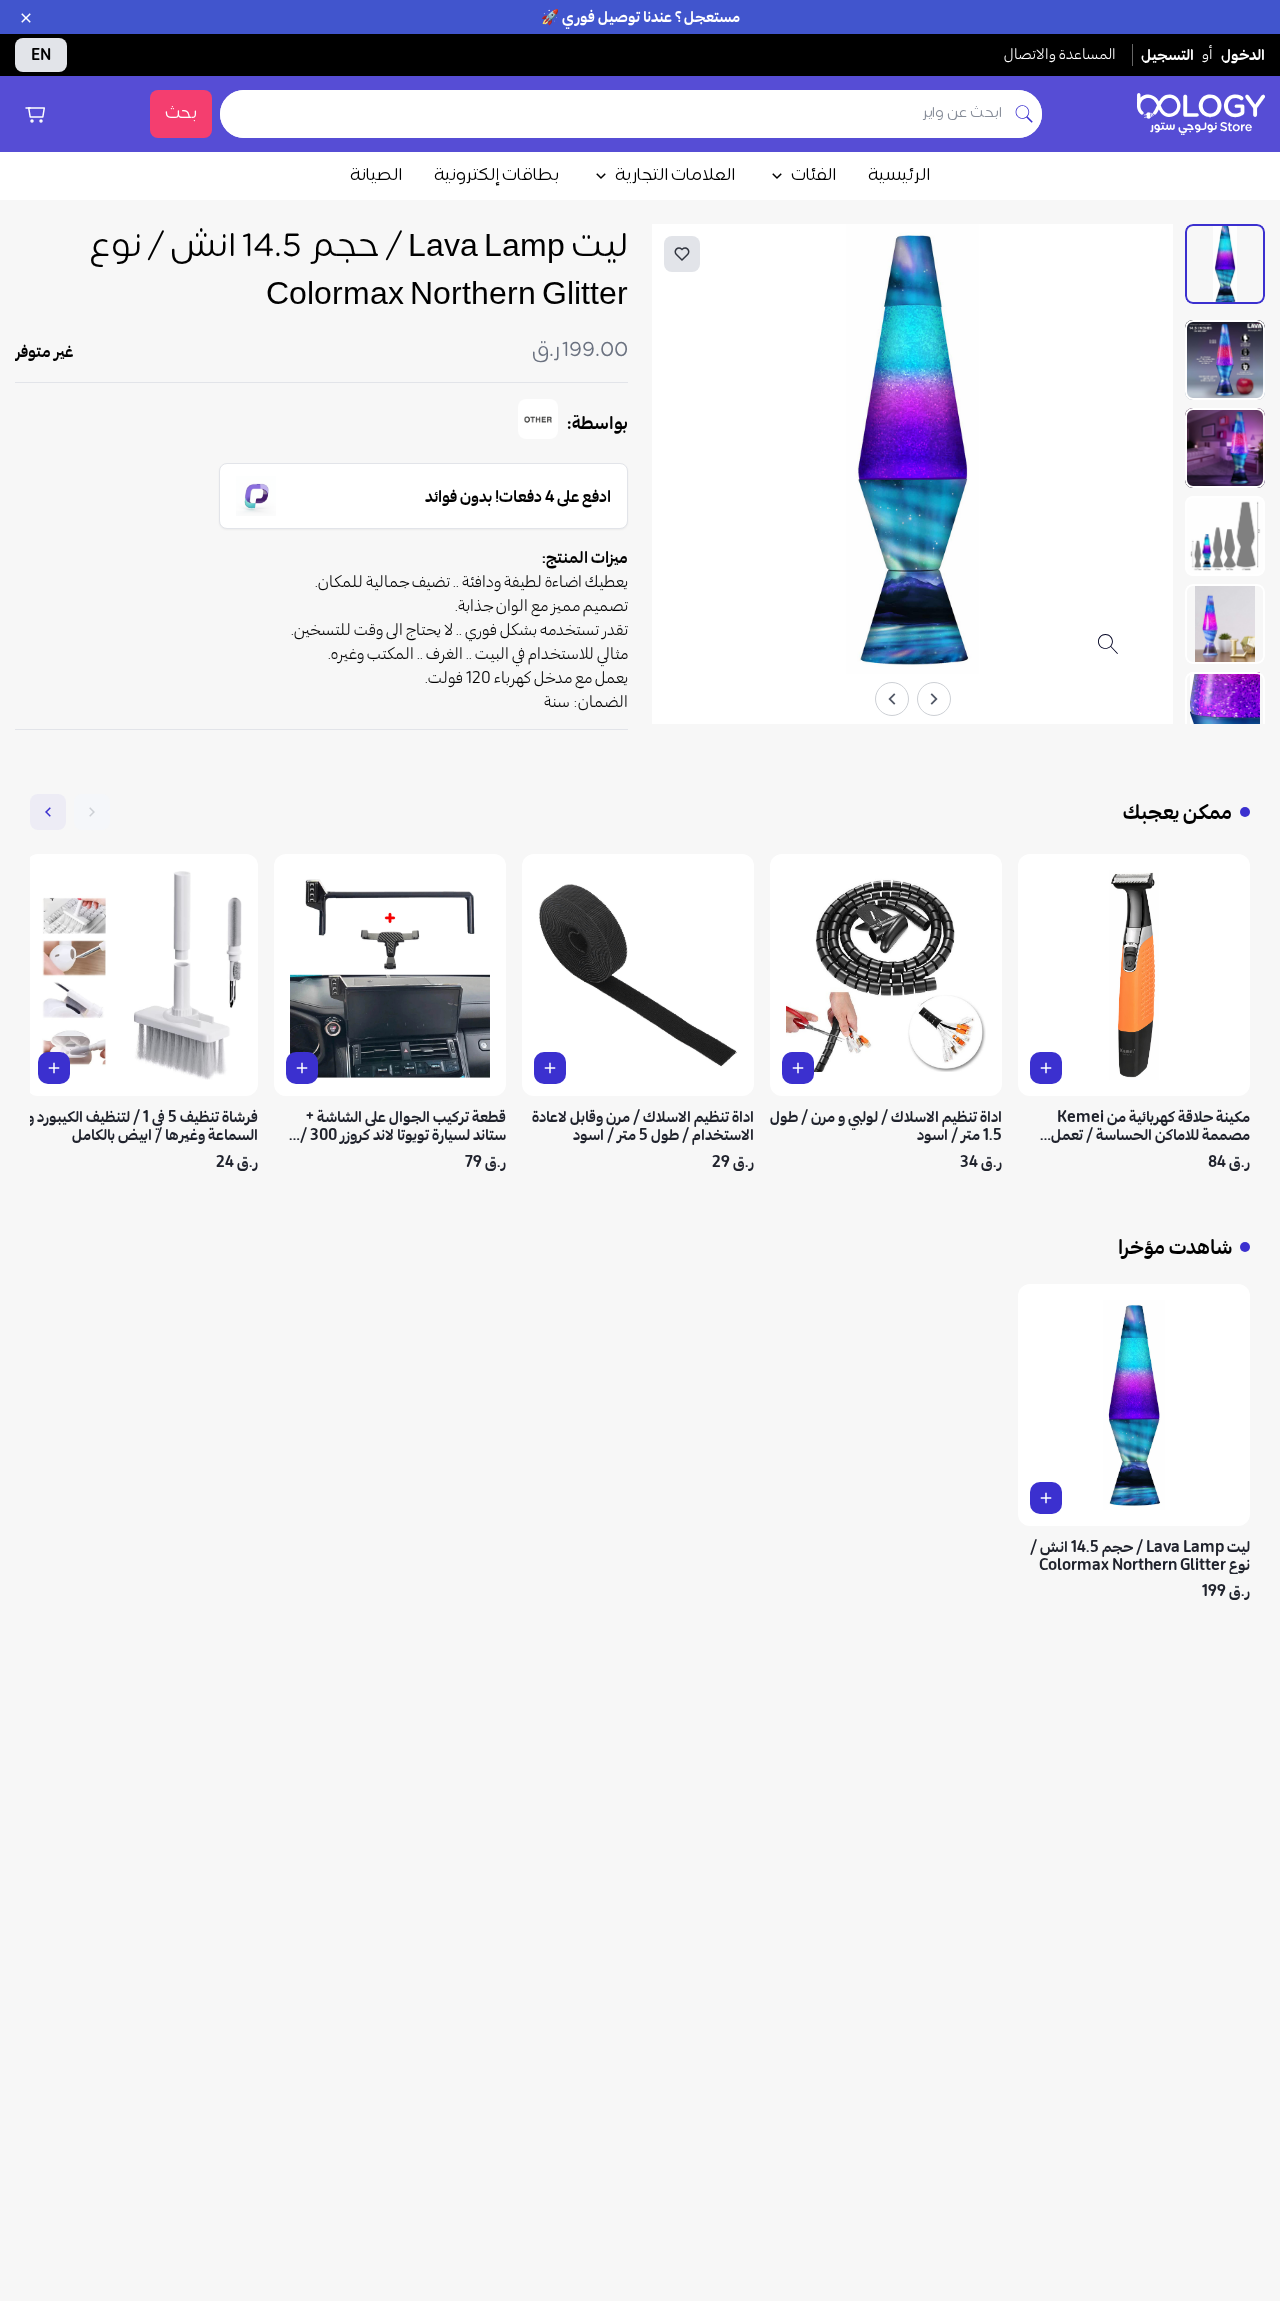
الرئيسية (899, 176)
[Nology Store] (1201, 114)
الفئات (813, 176)
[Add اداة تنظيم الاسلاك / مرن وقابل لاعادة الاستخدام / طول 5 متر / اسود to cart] (550, 1068)
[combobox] (613, 114)
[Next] (892, 699)
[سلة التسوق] (35, 114)
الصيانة (376, 176)
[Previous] (934, 699)
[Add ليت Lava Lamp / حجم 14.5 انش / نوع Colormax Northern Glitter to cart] (1046, 1498)
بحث (181, 114)
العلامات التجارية (675, 176)
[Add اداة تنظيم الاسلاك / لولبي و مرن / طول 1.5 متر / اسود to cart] (798, 1068)
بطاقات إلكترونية (496, 176)
